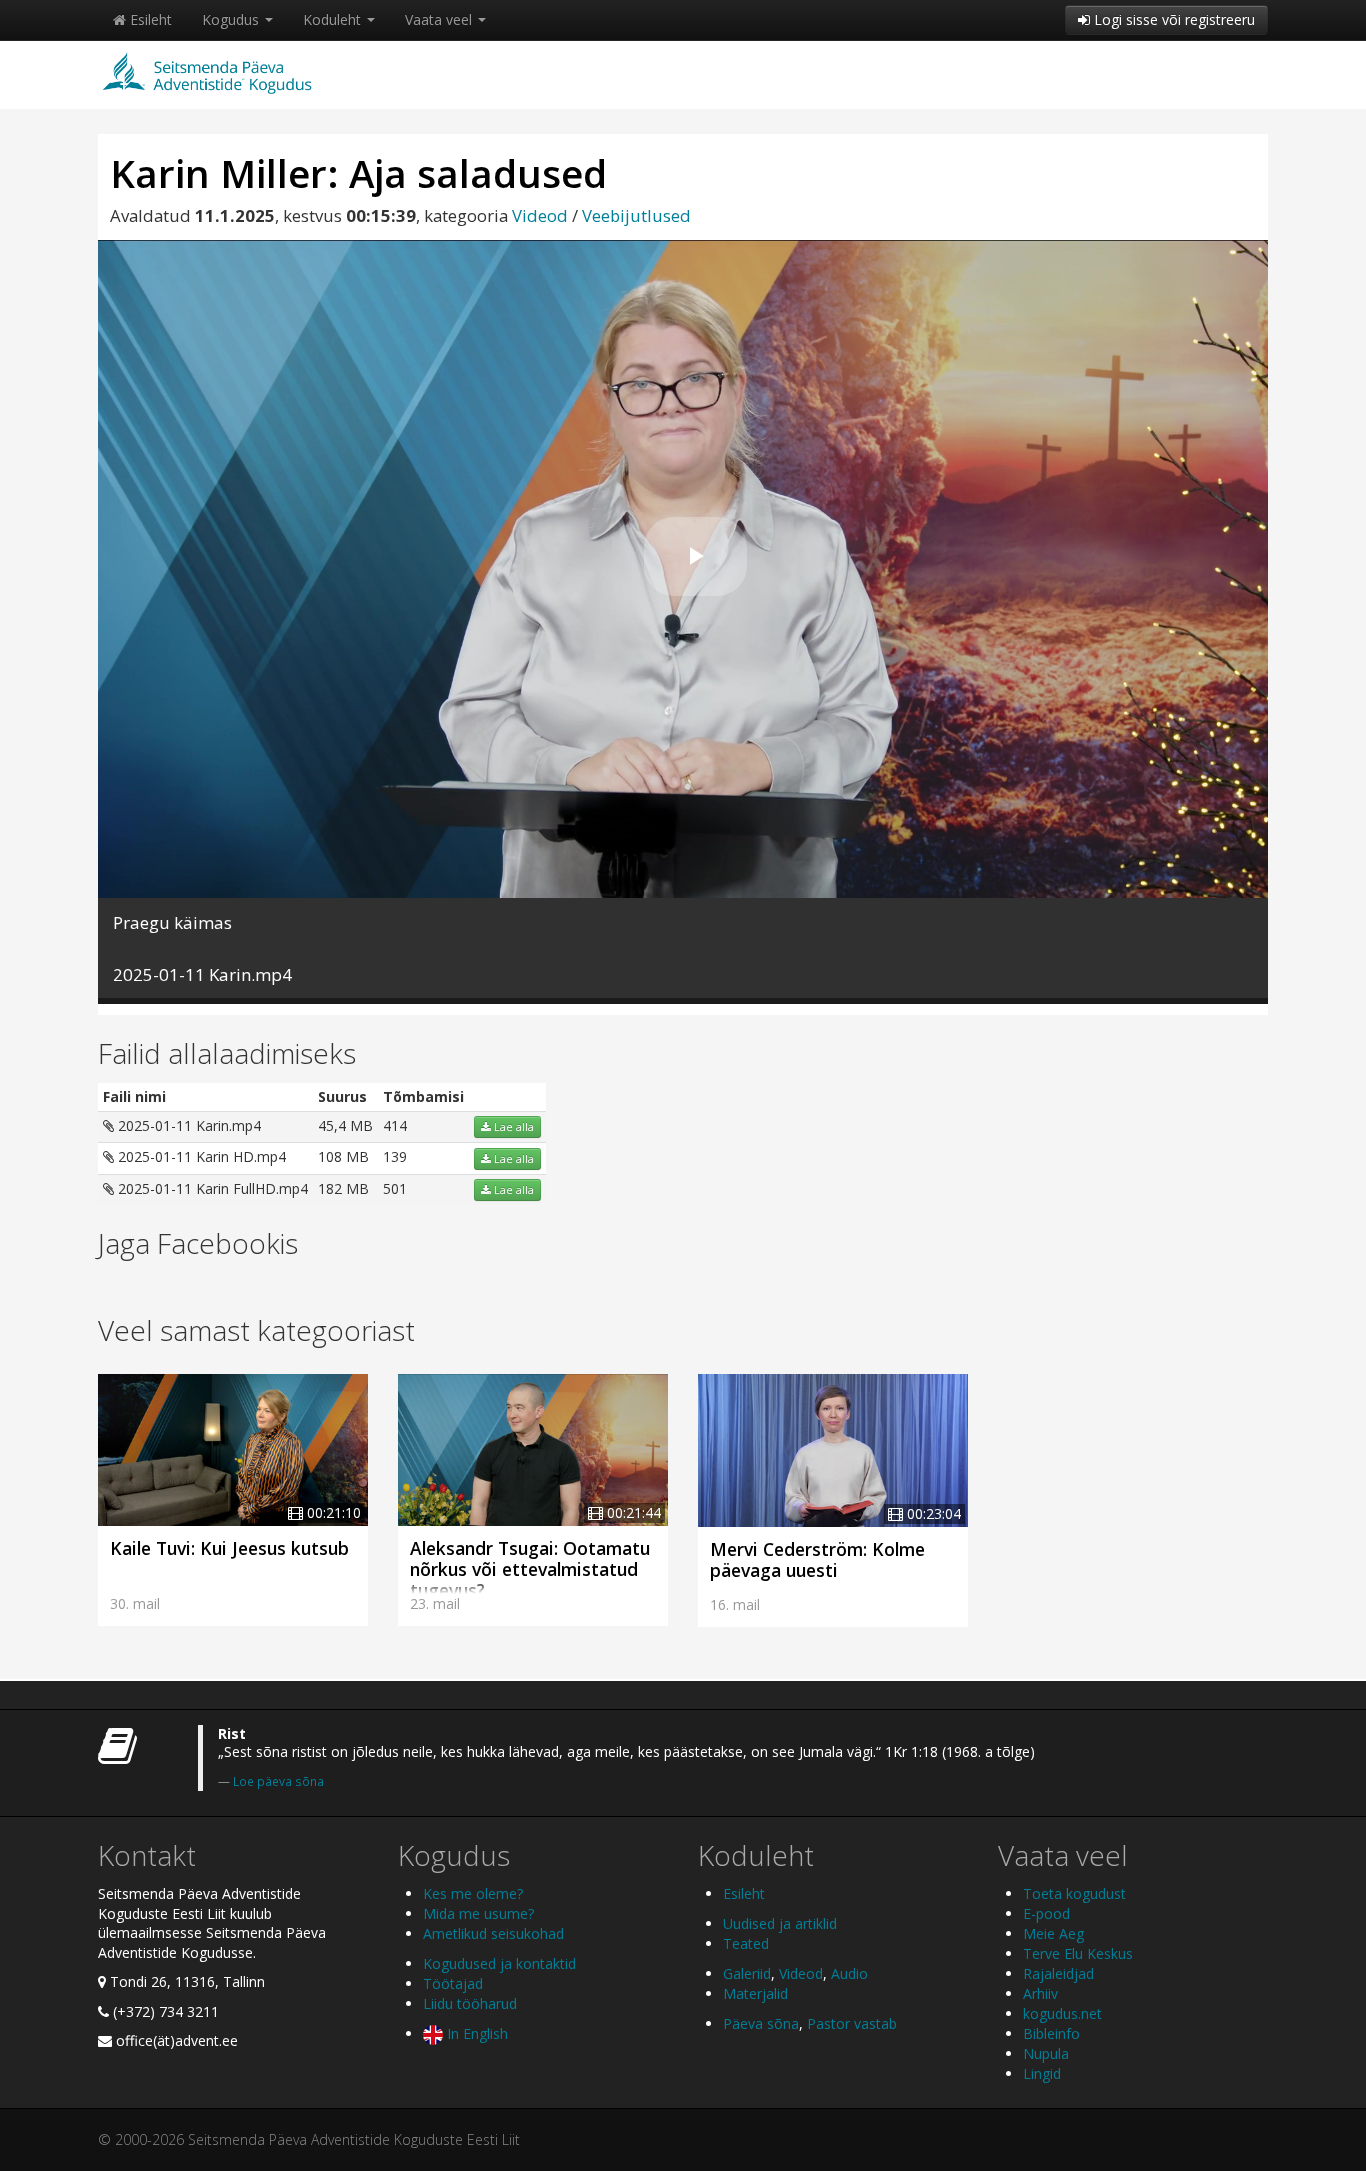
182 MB (343, 1188)
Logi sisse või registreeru (1172, 19)
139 (395, 1156)
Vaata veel (440, 19)
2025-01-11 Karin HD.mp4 (200, 1156)
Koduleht (334, 19)
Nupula (1046, 2053)
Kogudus (232, 19)
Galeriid (747, 1973)
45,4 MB (345, 1125)
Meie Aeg (1053, 1933)
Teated (746, 1943)
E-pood (1046, 1913)
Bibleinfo (1051, 2033)
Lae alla (512, 1127)
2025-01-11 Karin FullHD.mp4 (211, 1188)
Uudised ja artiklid (780, 1923)
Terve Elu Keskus (1078, 1953)
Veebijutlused (636, 215)
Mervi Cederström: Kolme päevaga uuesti (817, 1559)
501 (395, 1188)
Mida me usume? (478, 1913)
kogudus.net (1062, 2013)
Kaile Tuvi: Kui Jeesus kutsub (229, 1548)
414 (395, 1125)
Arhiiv (1040, 1993)
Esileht (149, 19)
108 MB (343, 1156)
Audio (849, 1973)
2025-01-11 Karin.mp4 (187, 1125)
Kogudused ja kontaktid (499, 1963)
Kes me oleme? (473, 1893)
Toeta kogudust (1074, 1893)
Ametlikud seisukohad (493, 1933)
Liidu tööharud (470, 2003)
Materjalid (755, 1993)
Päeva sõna (761, 2023)
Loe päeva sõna (278, 1781)
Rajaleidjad (1058, 1973)
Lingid (1042, 2073)
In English (475, 2033)
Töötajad (453, 1983)
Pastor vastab (852, 2023)
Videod (540, 215)
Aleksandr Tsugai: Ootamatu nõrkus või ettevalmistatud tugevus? (530, 1569)
